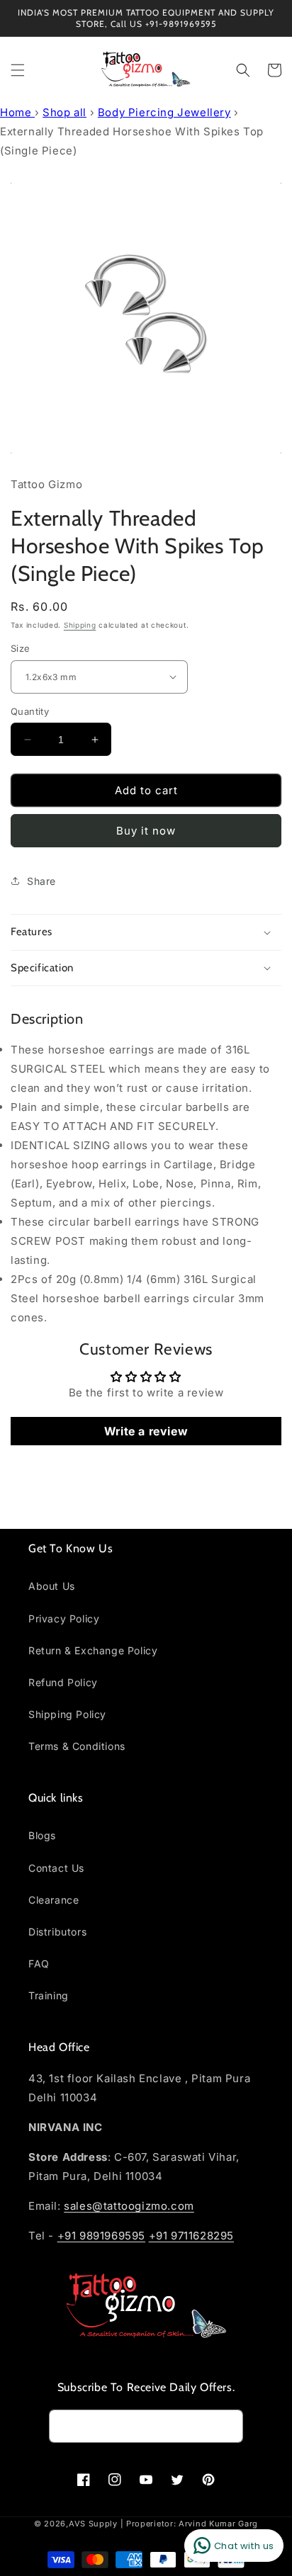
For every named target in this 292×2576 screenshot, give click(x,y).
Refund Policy (63, 1682)
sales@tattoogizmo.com (129, 2206)
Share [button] (41, 881)
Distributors (57, 1932)
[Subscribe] (227, 2426)
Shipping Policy (67, 1714)
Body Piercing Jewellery (164, 112)
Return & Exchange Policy (93, 1650)
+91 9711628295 (191, 2236)
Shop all (64, 112)
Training (49, 1995)
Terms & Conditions (77, 1746)
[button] (18, 70)
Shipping (80, 625)
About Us (52, 1586)
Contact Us (56, 1868)
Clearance (54, 1900)
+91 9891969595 (101, 2236)
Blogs (42, 1835)
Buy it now (146, 831)
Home (17, 112)
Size (21, 648)
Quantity (30, 711)
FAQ (39, 1964)
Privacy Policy (64, 1619)
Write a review (146, 1431)
